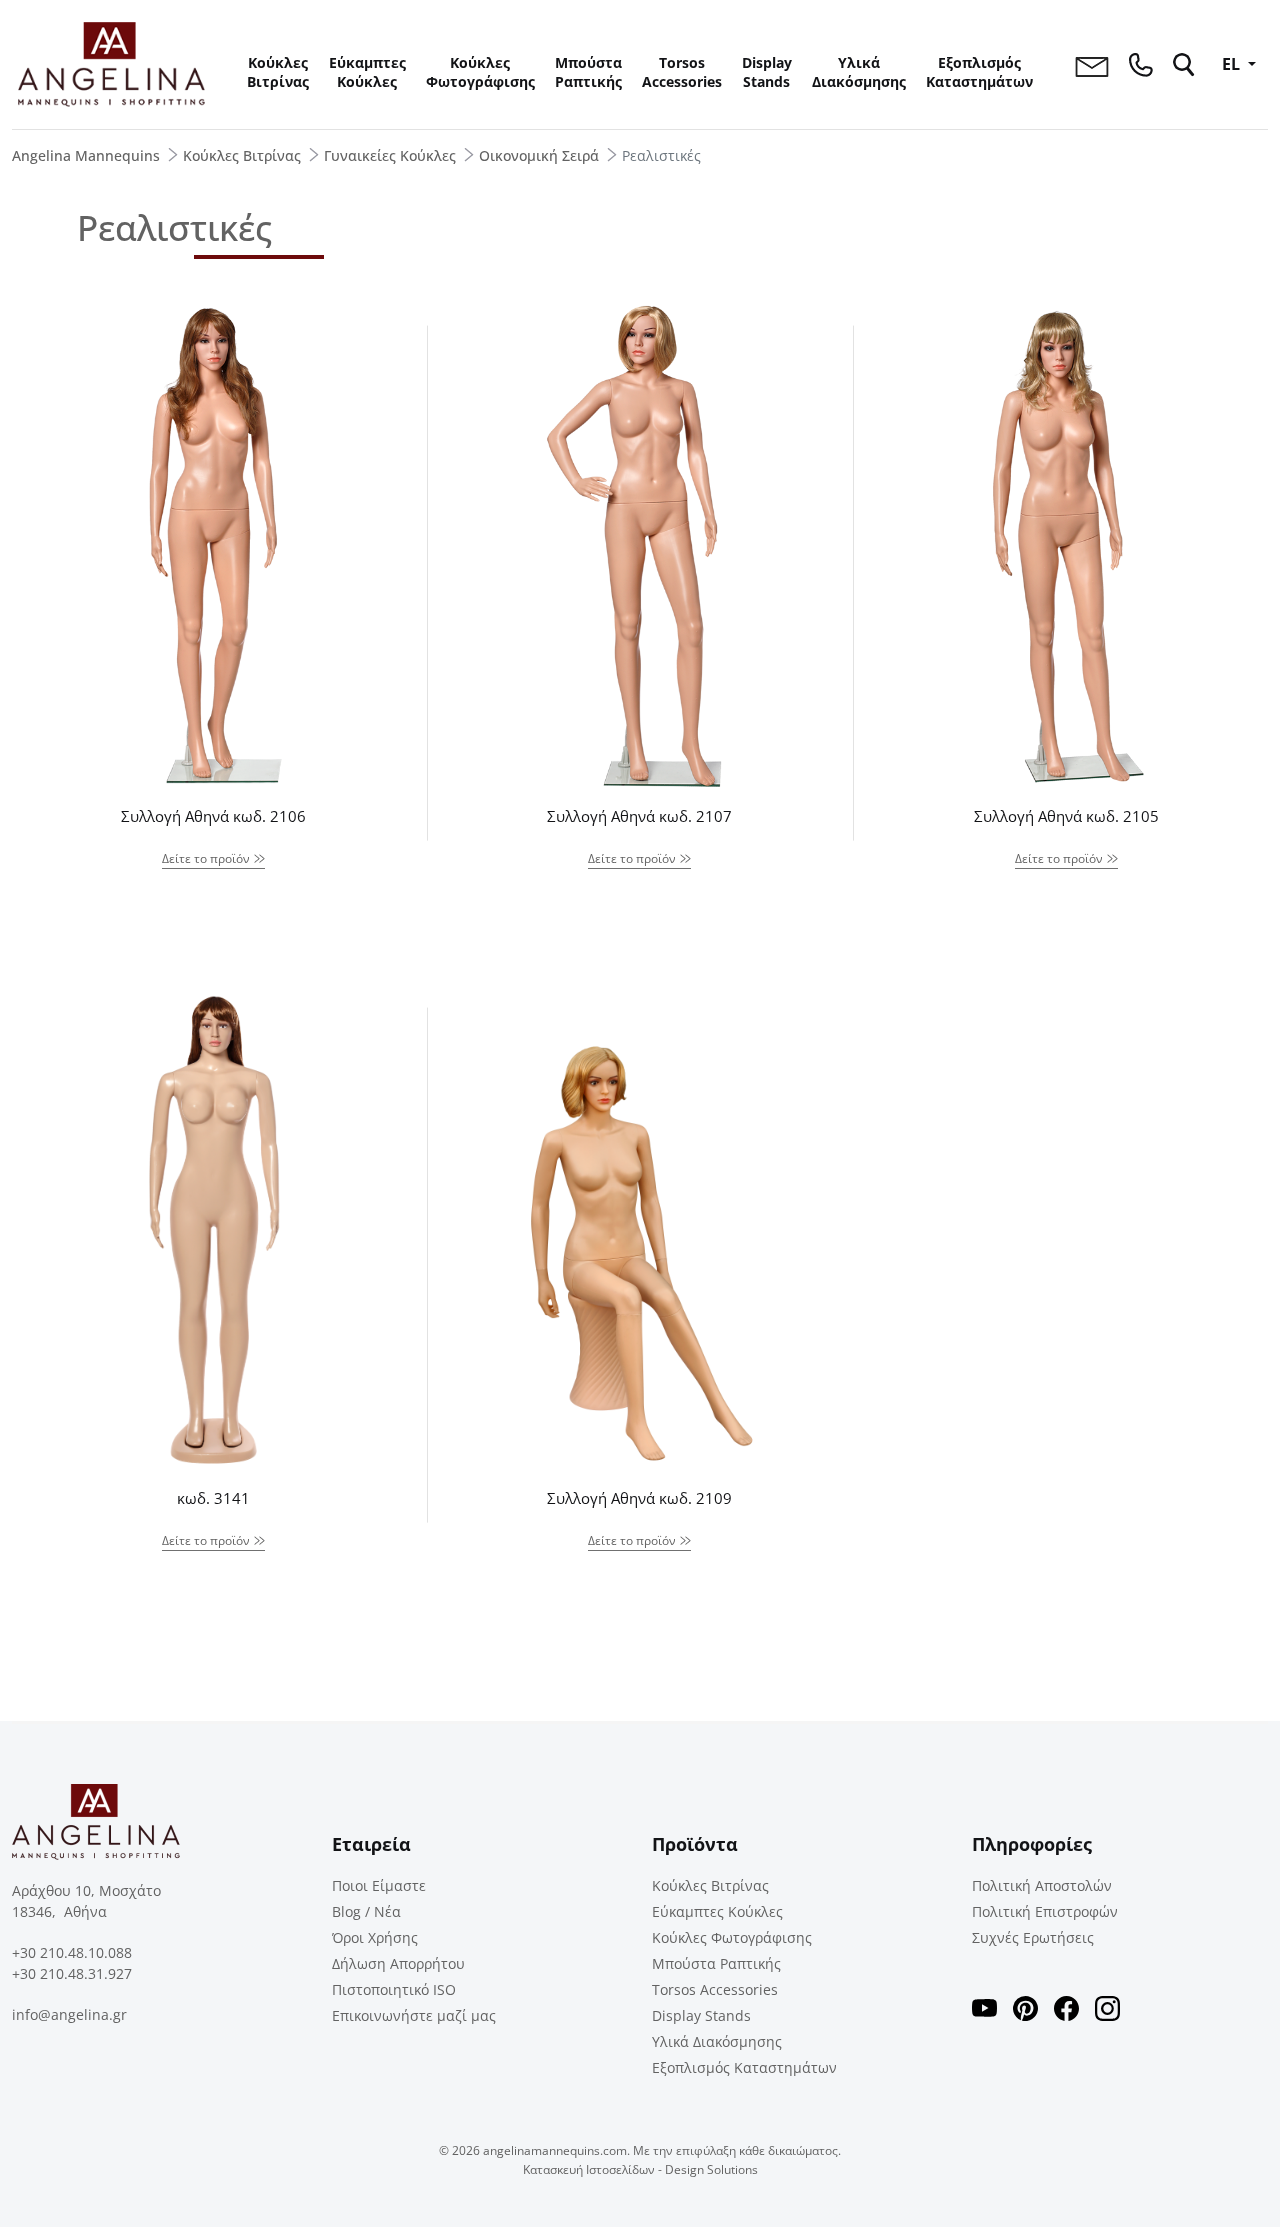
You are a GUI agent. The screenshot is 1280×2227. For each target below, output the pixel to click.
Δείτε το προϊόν (206, 858)
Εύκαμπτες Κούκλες (367, 72)
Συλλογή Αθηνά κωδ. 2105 (1066, 816)
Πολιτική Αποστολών (1042, 1885)
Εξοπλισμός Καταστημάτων (979, 72)
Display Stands (767, 72)
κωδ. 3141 (213, 1498)
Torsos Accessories (682, 72)
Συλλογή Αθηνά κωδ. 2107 (639, 816)
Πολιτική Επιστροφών (1045, 1911)
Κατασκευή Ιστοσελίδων (589, 2169)
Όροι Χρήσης (375, 1937)
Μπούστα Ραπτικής (588, 72)
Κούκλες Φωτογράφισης (480, 72)
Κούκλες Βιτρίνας (278, 72)
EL (1233, 64)
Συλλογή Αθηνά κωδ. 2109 (639, 1498)
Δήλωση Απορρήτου (398, 1963)
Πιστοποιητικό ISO (394, 1989)
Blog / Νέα (366, 1911)
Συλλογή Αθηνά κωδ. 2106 (213, 816)
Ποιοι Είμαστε (379, 1885)
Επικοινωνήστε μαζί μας (414, 2015)
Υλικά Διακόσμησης (859, 72)
